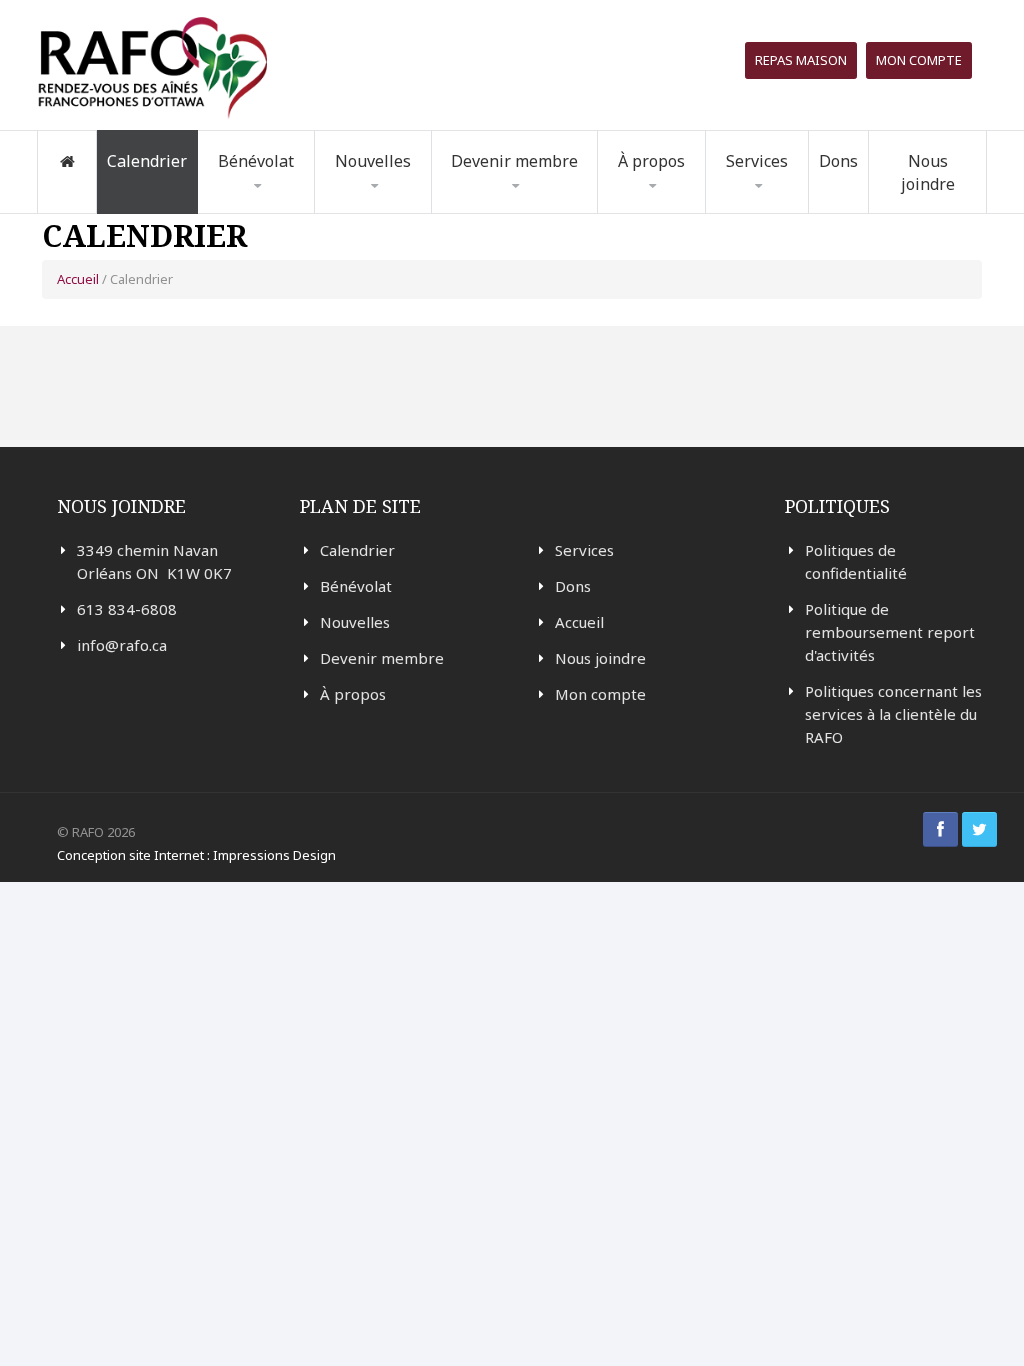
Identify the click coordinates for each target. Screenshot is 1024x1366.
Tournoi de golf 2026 (798, 203)
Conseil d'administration (678, 206)
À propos (353, 694)
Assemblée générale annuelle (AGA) (686, 199)
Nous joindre (928, 172)
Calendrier (147, 161)
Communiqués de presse (400, 205)
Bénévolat (356, 586)
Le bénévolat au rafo (301, 213)
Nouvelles (373, 161)
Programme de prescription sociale (799, 208)
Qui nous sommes (689, 213)
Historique (665, 209)
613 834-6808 (127, 609)
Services (584, 550)
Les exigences (274, 205)
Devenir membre (382, 658)
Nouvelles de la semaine (399, 211)
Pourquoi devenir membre (522, 211)
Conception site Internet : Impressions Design (196, 855)
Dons (838, 161)
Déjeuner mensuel (792, 205)
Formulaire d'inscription (269, 208)
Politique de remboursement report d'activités (890, 632)
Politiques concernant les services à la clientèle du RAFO (893, 714)
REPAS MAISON (801, 60)
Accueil (78, 279)
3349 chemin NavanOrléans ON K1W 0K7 (154, 561)
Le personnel (691, 203)
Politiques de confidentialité (856, 561)
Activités (375, 207)
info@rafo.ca (122, 645)
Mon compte (919, 60)
